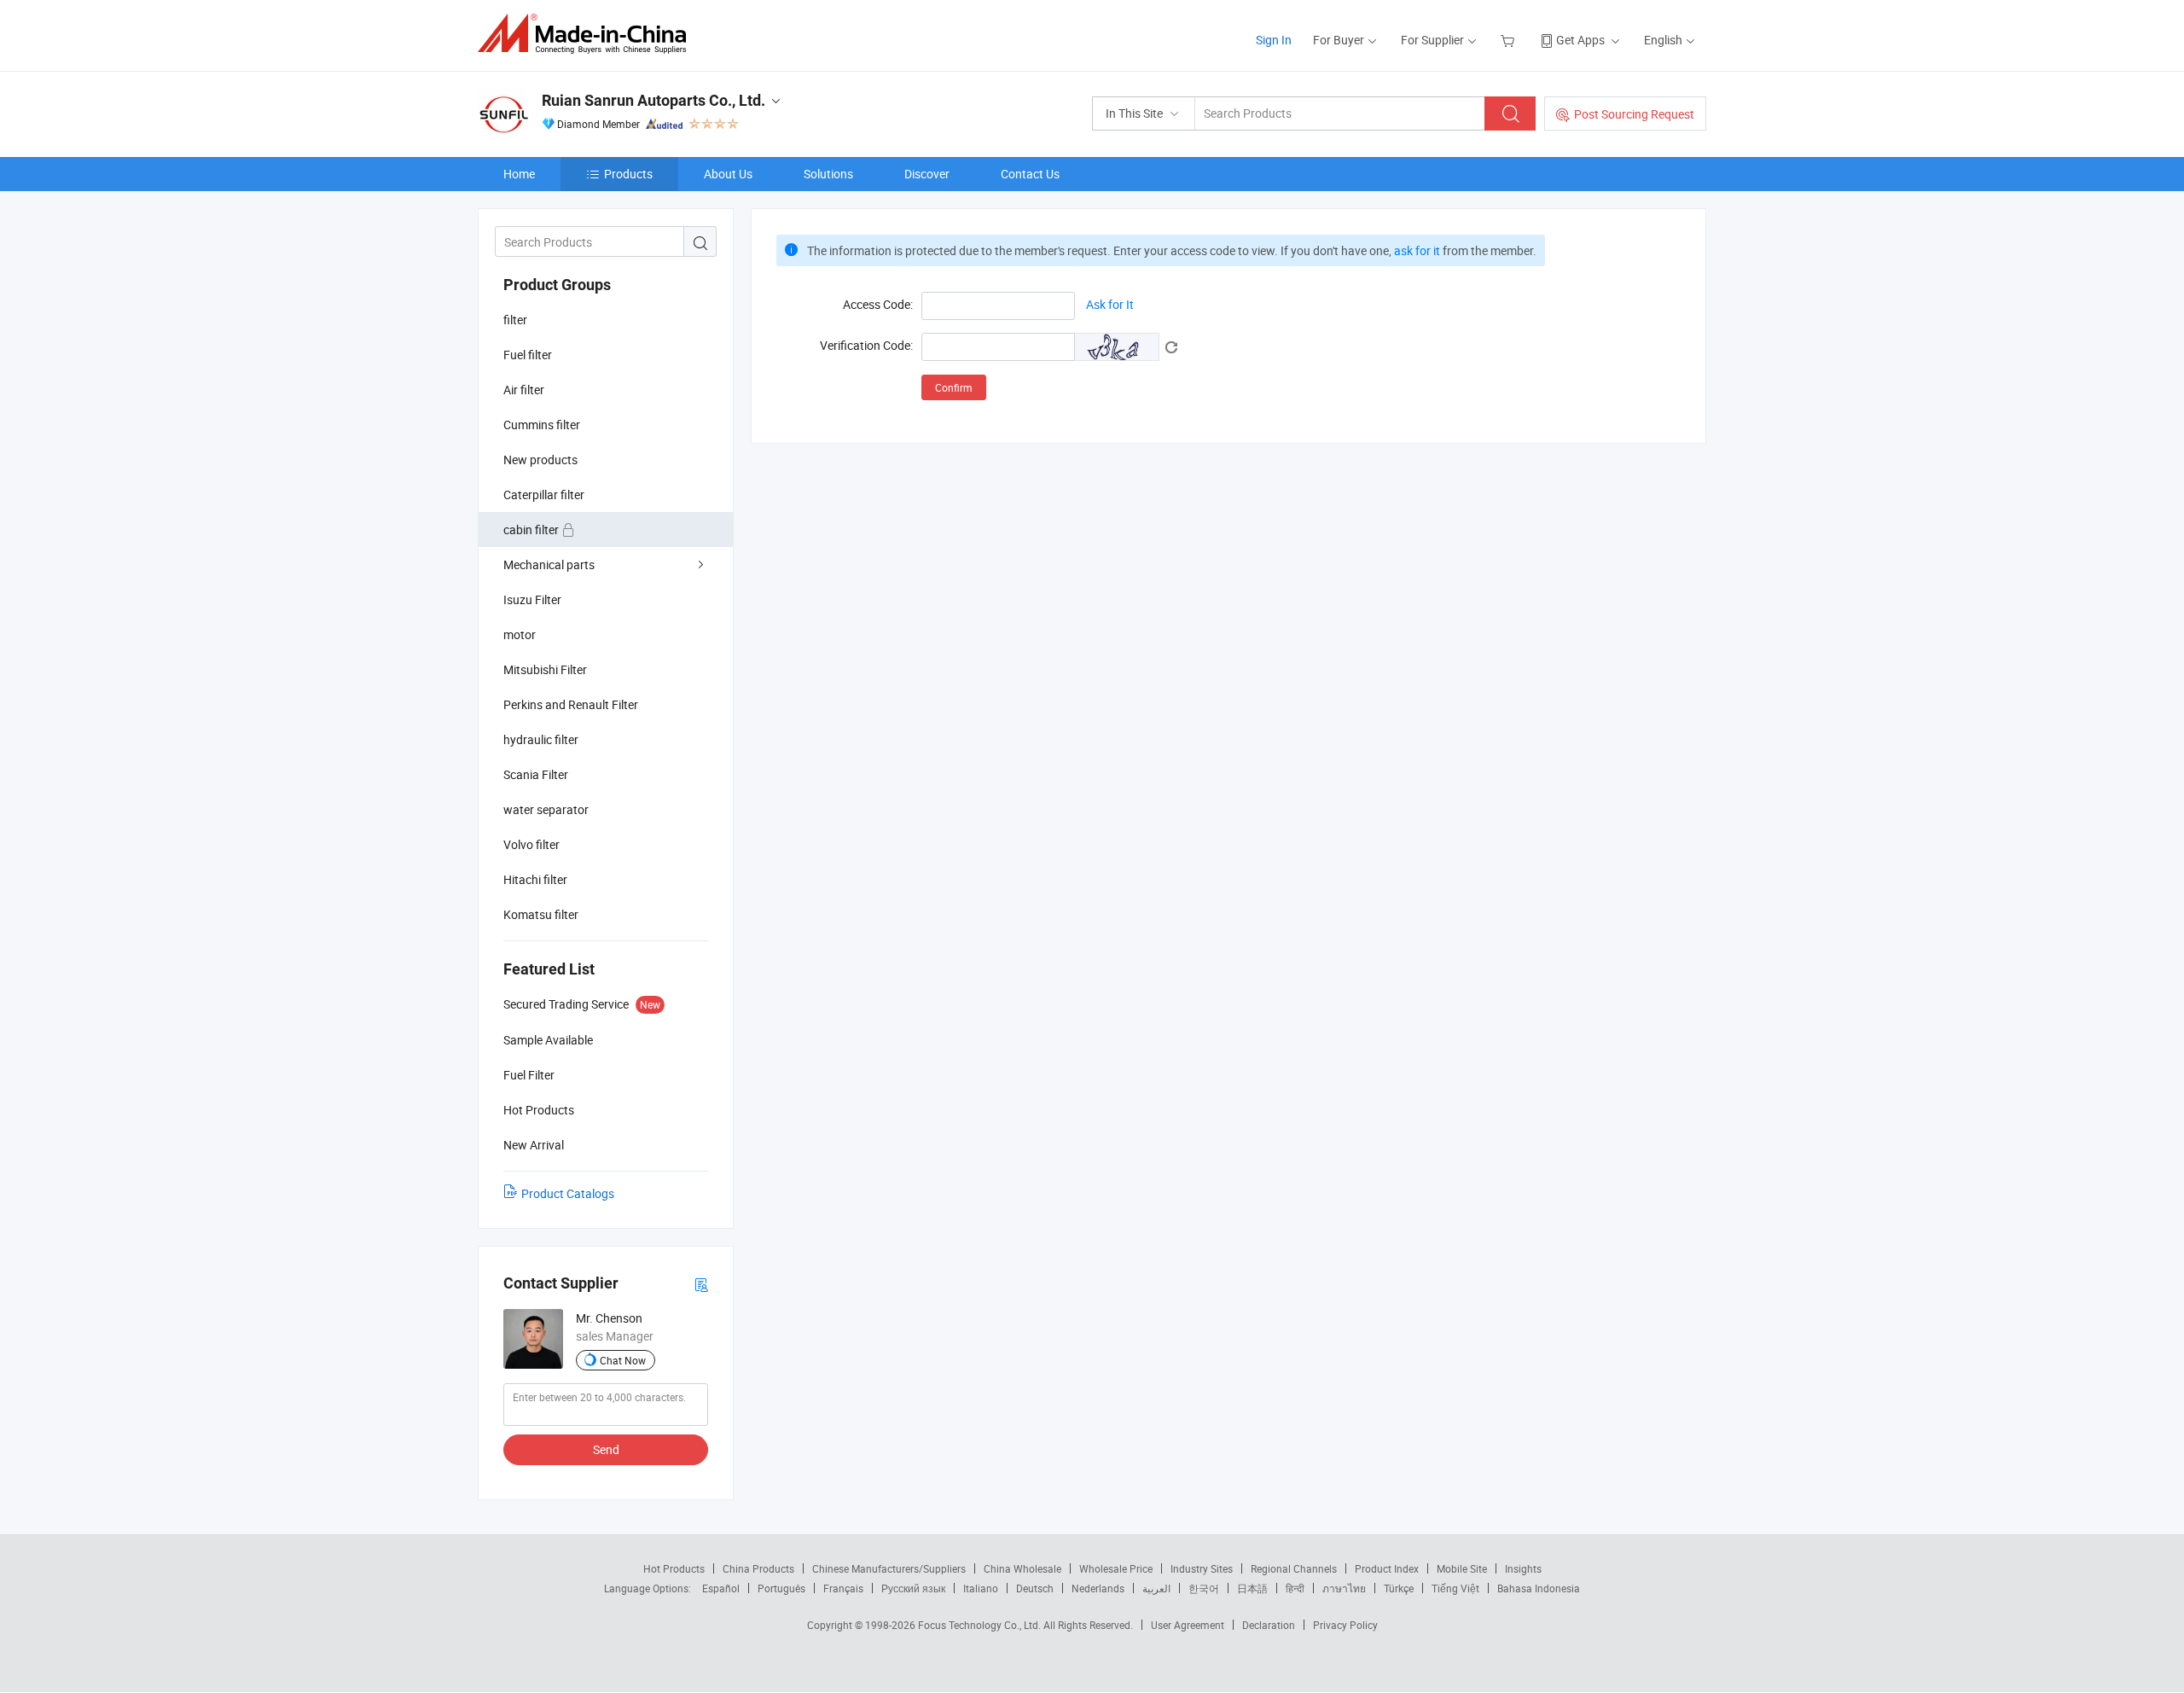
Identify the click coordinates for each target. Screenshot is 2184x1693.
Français (843, 1588)
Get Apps (1580, 40)
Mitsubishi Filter (545, 669)
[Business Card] (701, 1284)
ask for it (1417, 250)
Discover (927, 174)
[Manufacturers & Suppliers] (587, 34)
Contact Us (1030, 174)
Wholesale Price (1116, 1568)
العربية (1156, 1588)
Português (781, 1588)
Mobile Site (1462, 1568)
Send (606, 1449)
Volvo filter (531, 844)
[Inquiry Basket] (1510, 40)
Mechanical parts (549, 564)
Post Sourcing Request (1634, 114)
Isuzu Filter (532, 599)
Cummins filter (542, 425)
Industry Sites (1202, 1568)
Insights (1523, 1568)
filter (515, 320)
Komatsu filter (541, 914)
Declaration (1269, 1625)
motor (520, 634)
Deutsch (1035, 1588)
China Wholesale (1022, 1568)
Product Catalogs (568, 1193)
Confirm (954, 387)
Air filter (524, 390)
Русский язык (913, 1588)
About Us (728, 174)
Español (721, 1588)
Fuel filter (528, 355)
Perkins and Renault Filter (571, 704)
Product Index (1387, 1568)
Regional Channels (1294, 1568)
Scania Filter (536, 774)
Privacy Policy (1345, 1625)
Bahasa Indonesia (1539, 1588)
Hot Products (674, 1568)
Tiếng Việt (1455, 1588)
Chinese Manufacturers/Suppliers (889, 1568)
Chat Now (623, 1360)
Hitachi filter (535, 879)
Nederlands (1098, 1588)
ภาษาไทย (1344, 1588)
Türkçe (1399, 1588)
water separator (546, 809)
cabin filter (532, 529)
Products (628, 174)
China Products (758, 1568)
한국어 (1204, 1588)
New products (540, 460)
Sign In (1274, 40)
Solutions (828, 174)
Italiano (981, 1588)
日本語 (1252, 1588)
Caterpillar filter (544, 495)
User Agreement (1188, 1625)
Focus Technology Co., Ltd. (981, 1625)
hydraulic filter (541, 739)
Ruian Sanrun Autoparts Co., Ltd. (653, 100)
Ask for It (1110, 304)
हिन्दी (1295, 1588)
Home (519, 174)
